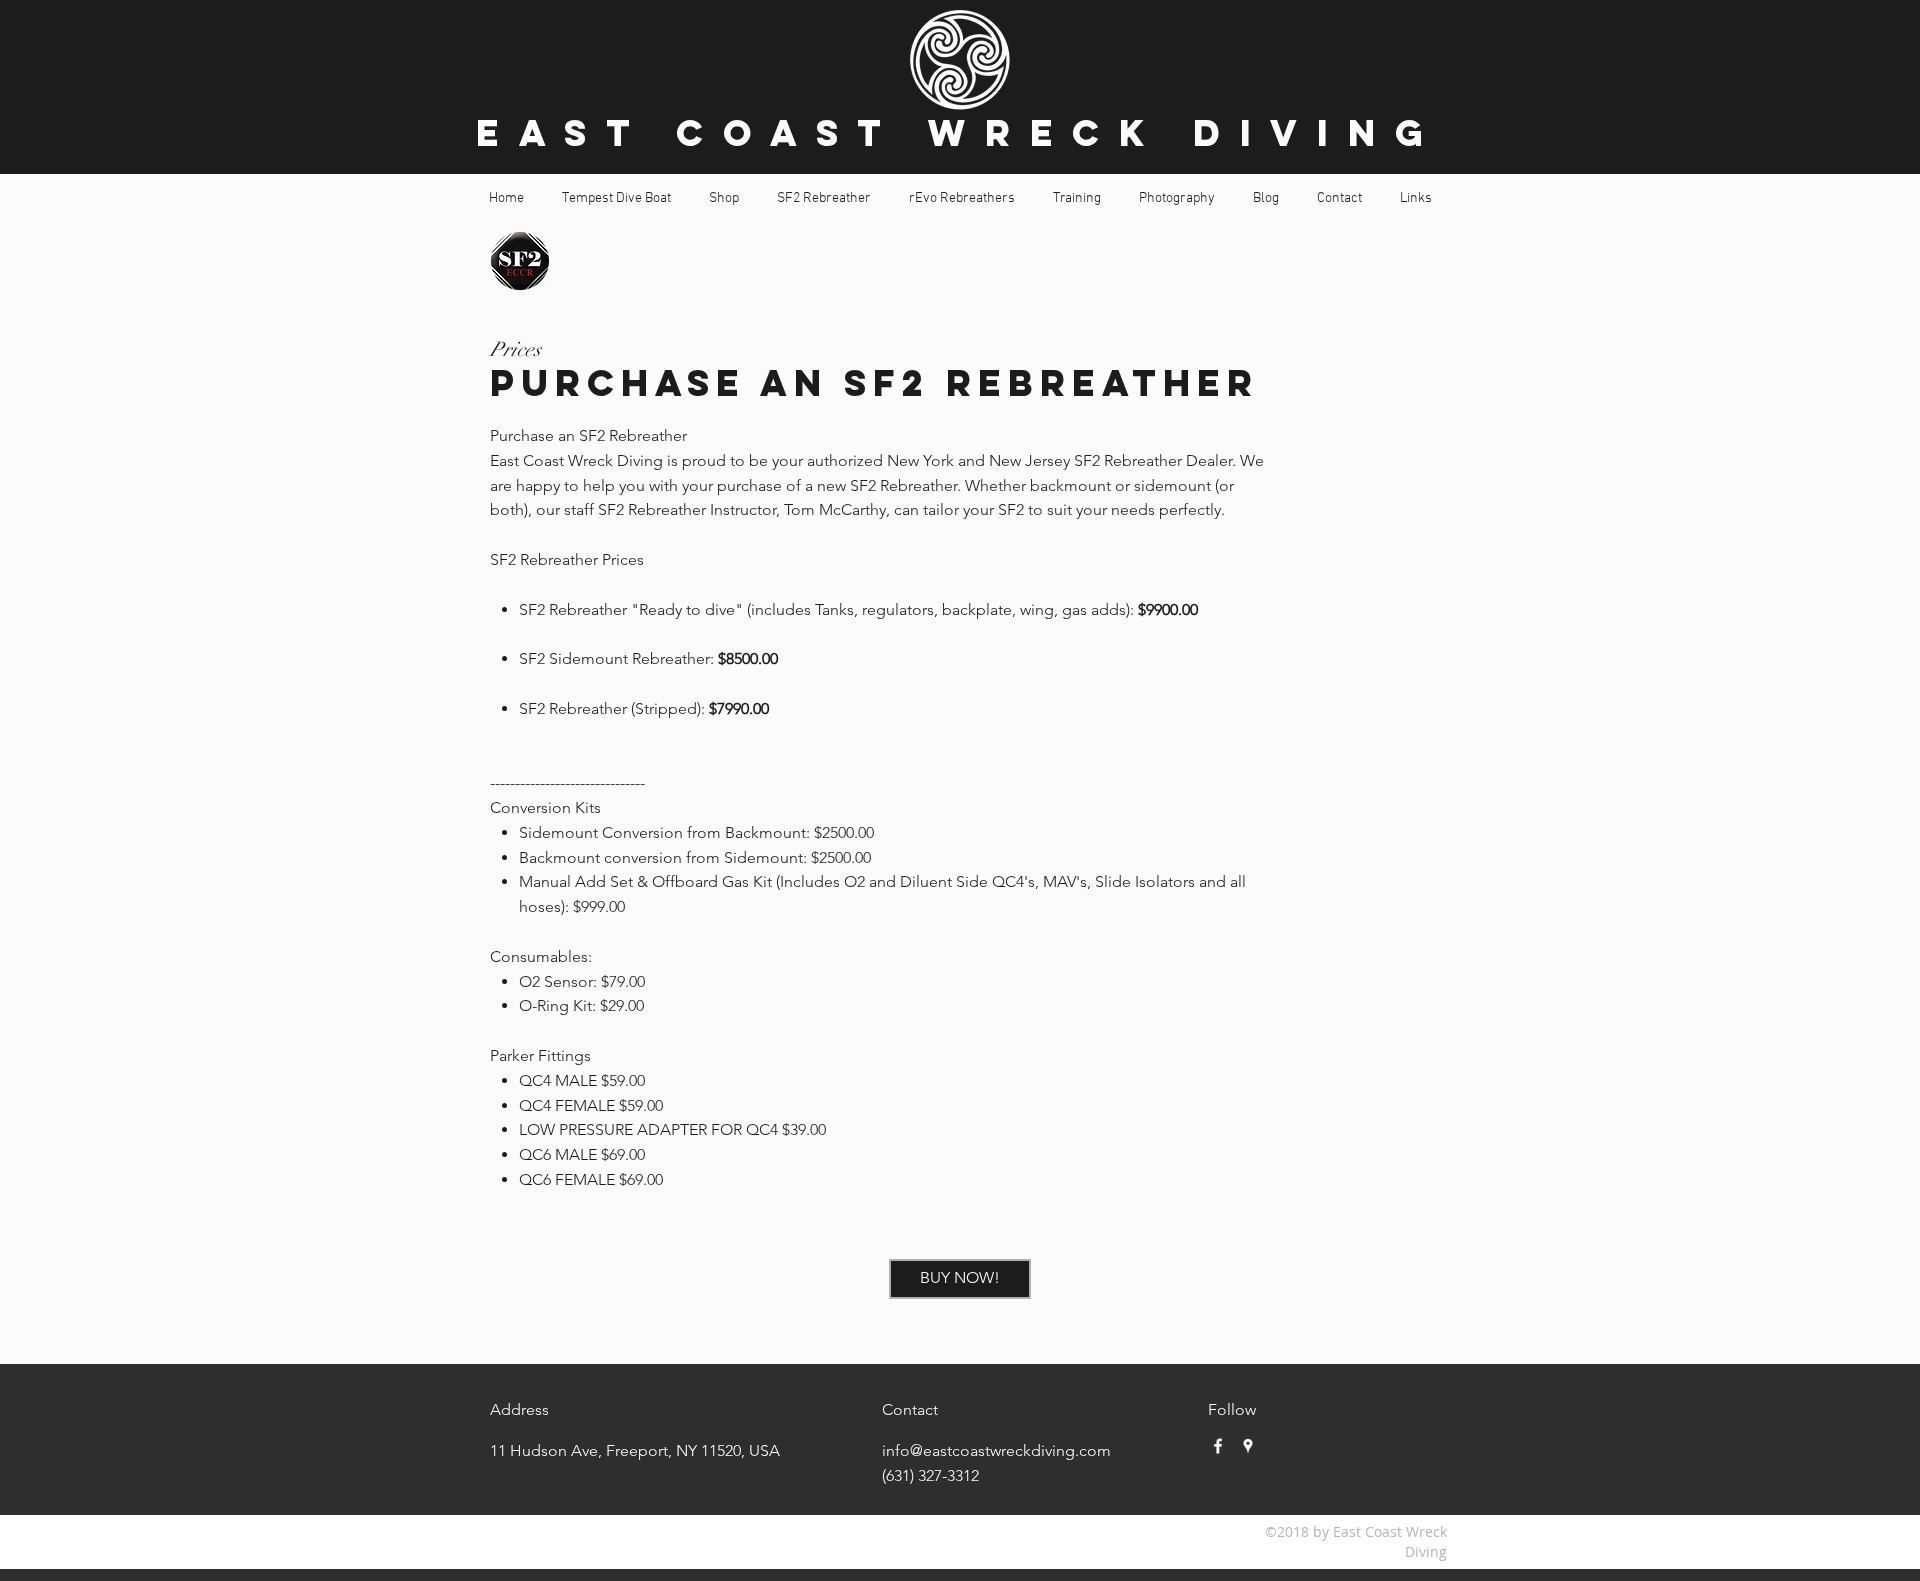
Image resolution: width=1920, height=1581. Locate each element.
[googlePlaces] (1248, 1446)
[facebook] (1218, 1446)
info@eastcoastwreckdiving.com (996, 1450)
